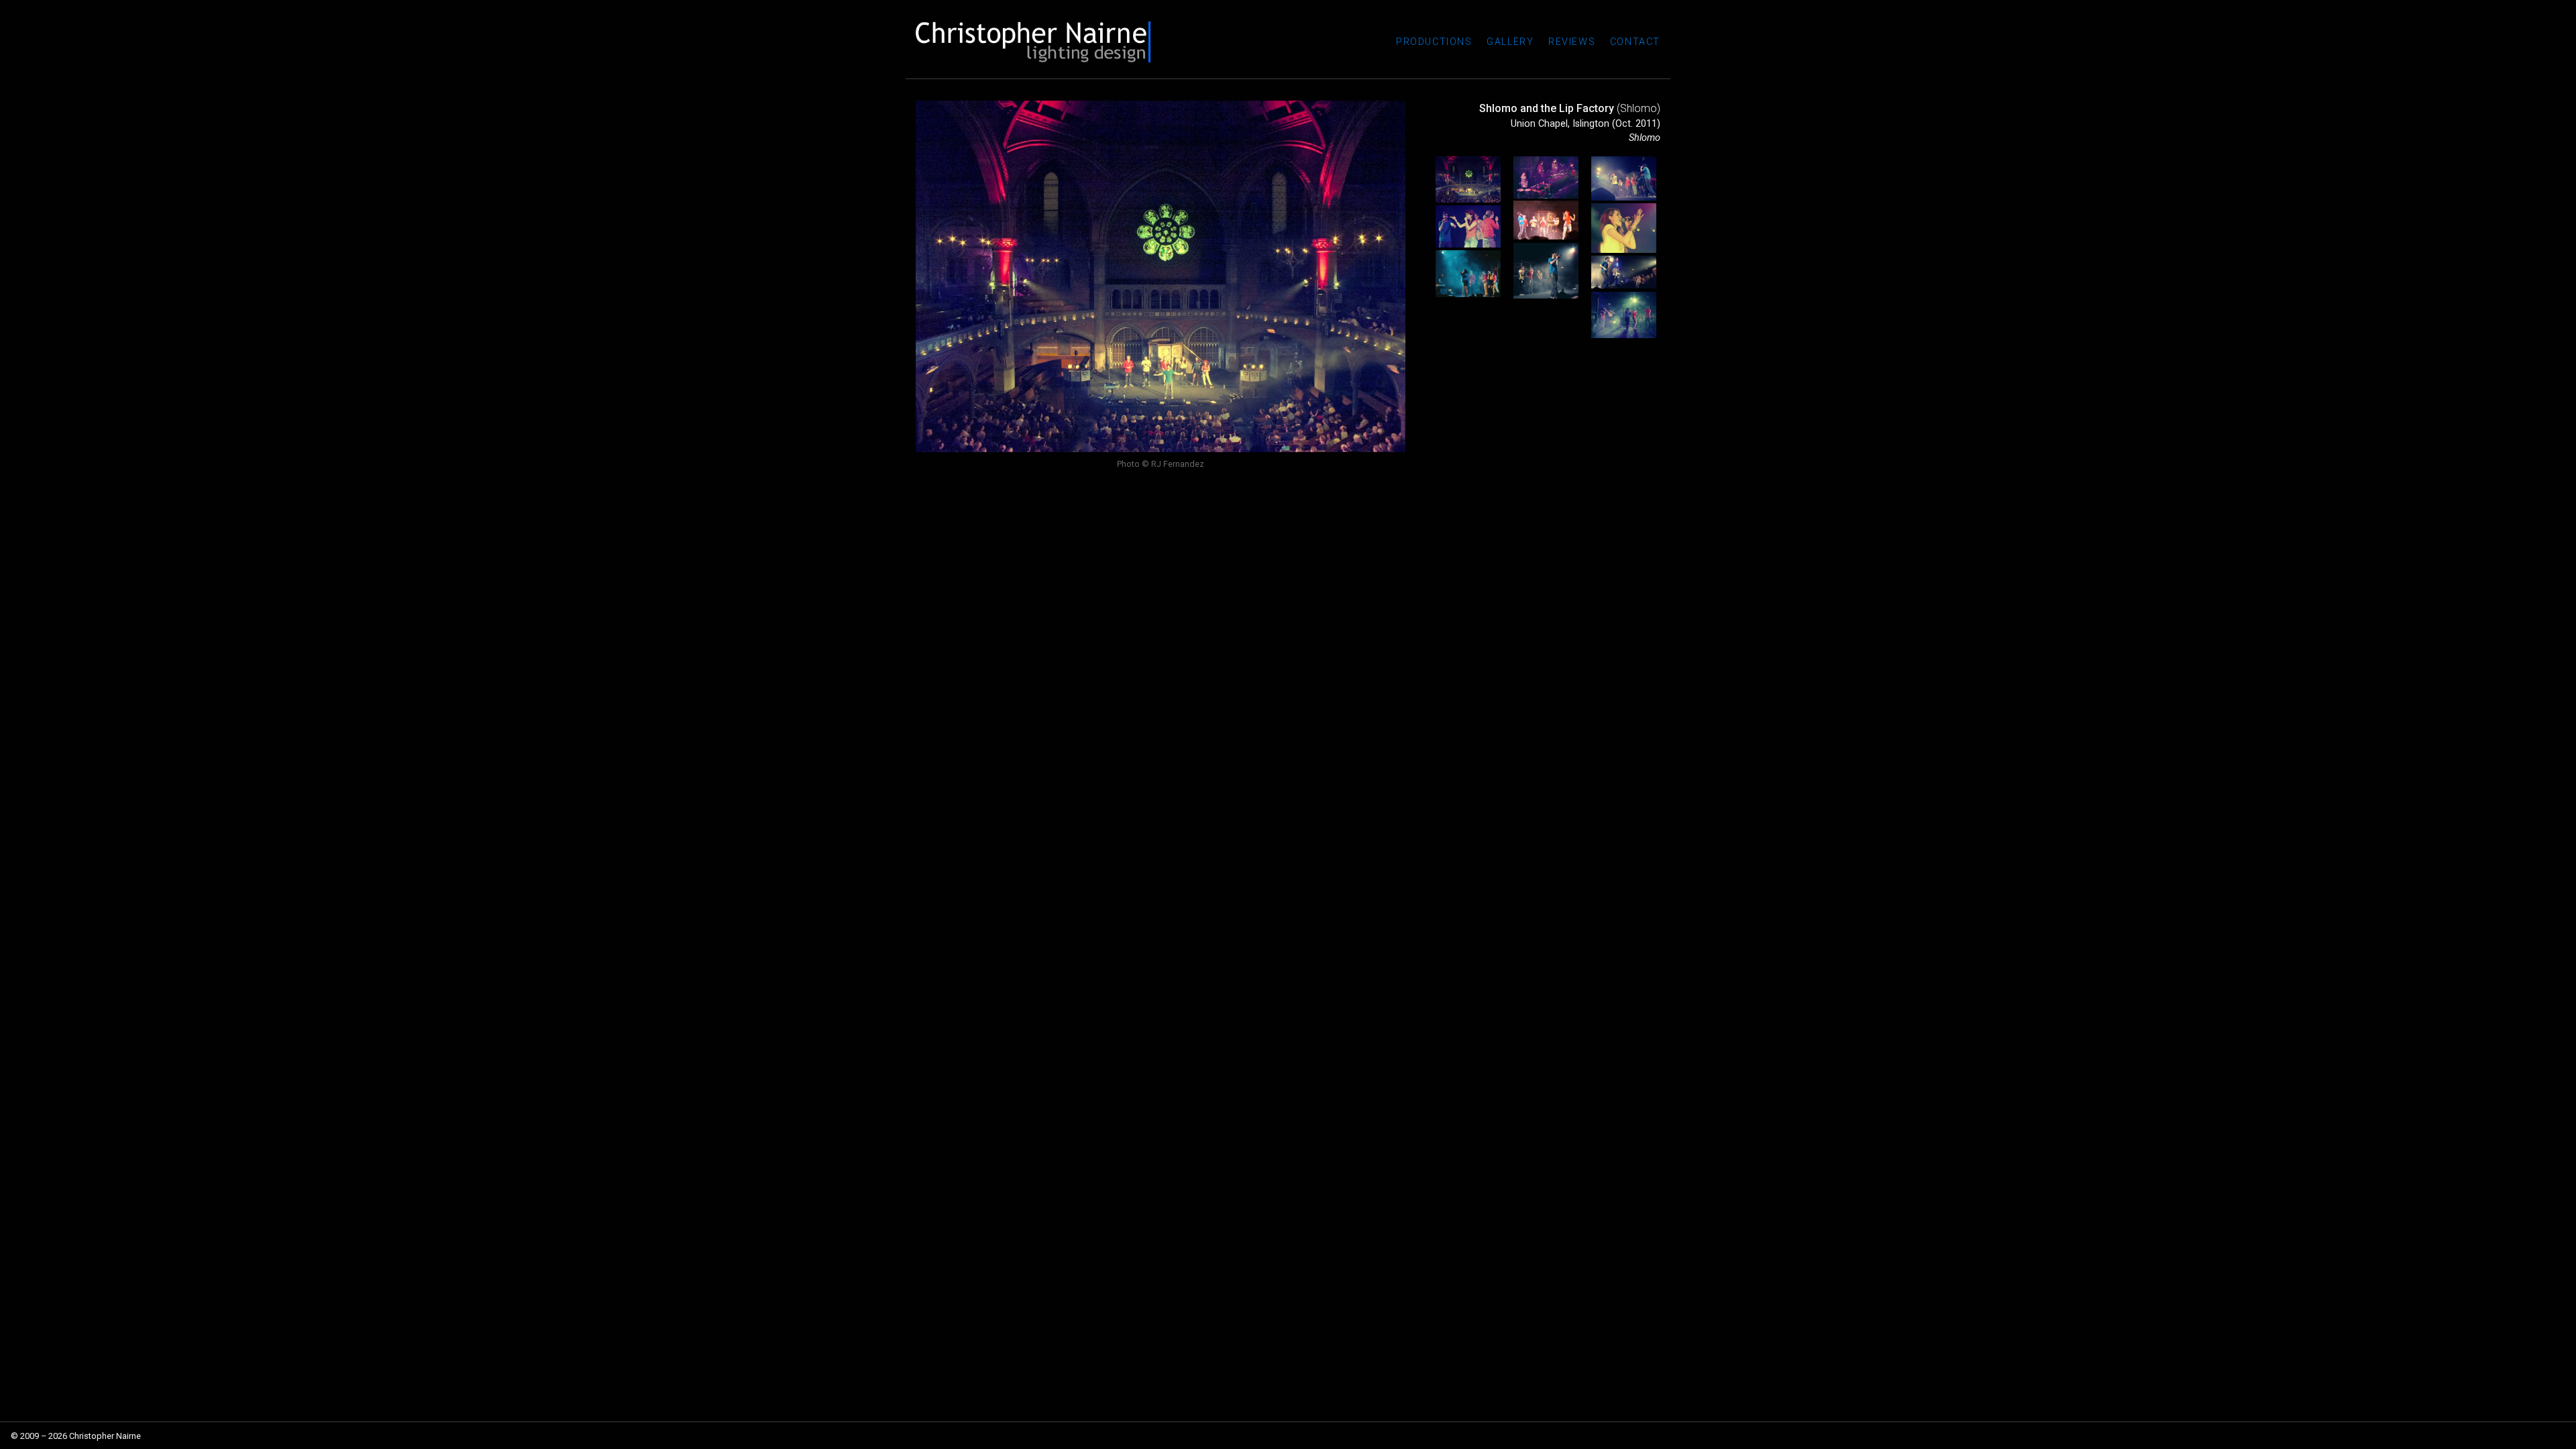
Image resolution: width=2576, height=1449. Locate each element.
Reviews (1572, 42)
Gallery (1510, 42)
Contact (1635, 42)
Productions (1434, 42)
